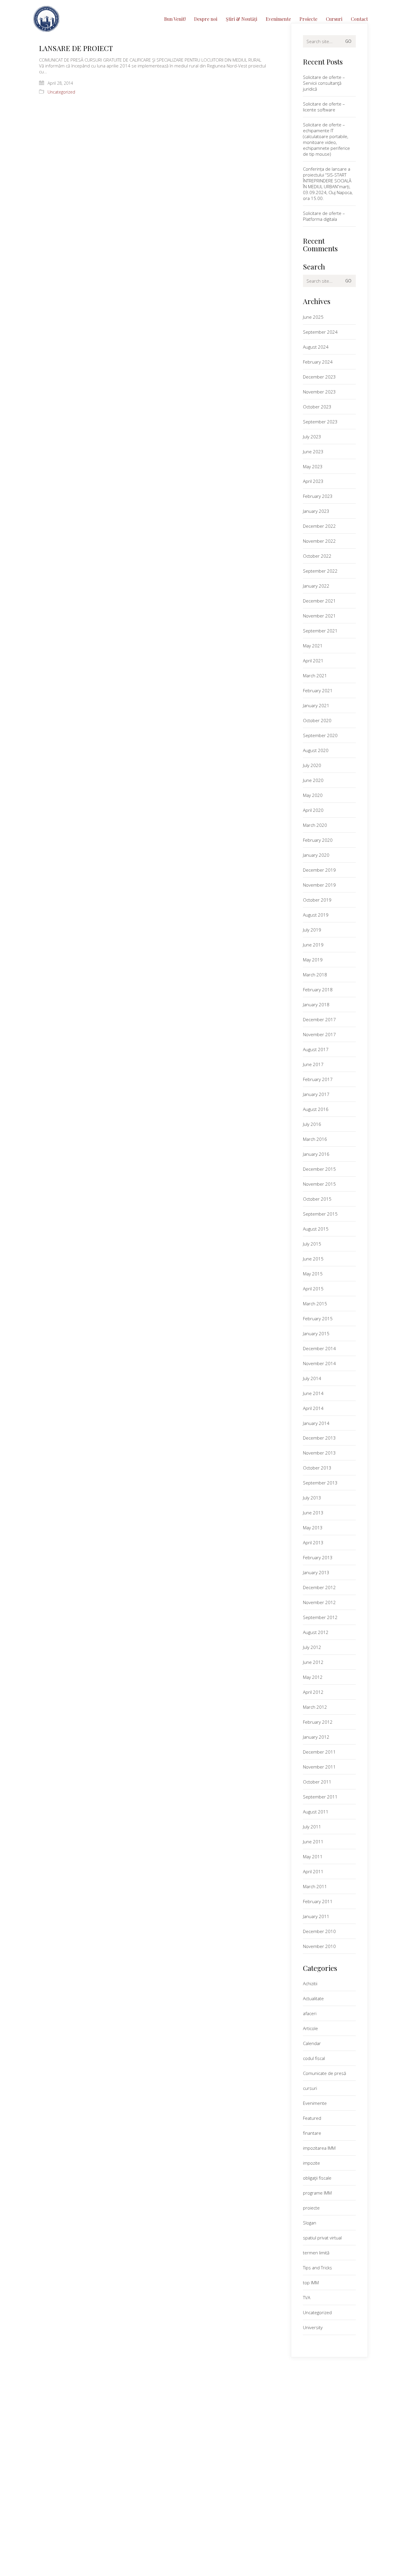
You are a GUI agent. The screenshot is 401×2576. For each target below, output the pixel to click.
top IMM (311, 2283)
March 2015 (315, 1304)
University (313, 2327)
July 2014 (312, 1378)
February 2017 (318, 1079)
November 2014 (319, 1363)
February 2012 (318, 1722)
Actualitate (313, 1998)
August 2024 (316, 347)
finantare (312, 2133)
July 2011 (312, 1827)
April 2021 (313, 661)
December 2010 (319, 1931)
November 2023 (319, 392)
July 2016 (312, 1124)
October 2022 (317, 556)
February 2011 (318, 1901)
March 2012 (315, 1707)
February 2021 (318, 690)
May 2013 (313, 1528)
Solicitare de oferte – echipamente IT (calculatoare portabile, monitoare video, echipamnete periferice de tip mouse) (326, 139)
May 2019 (313, 960)
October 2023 (317, 407)
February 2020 (318, 840)
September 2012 (320, 1617)
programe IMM (317, 2193)
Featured (312, 2118)
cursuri (310, 2088)
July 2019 (312, 930)
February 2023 (318, 496)
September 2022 (320, 571)
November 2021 (319, 616)
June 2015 (313, 1259)
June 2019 (313, 945)
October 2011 (317, 1782)
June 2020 (313, 780)
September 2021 (320, 631)
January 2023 (316, 511)
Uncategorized (61, 92)
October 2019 (317, 900)
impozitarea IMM (319, 2148)
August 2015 (316, 1229)
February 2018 (318, 990)
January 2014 (316, 1423)
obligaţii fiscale (317, 2178)
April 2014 (313, 1408)
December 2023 (319, 377)
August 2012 (316, 1632)
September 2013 (320, 1483)
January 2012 (316, 1737)
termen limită (316, 2253)
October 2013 (317, 1468)
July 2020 (312, 765)
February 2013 (318, 1557)
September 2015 (320, 1214)
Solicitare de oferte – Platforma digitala (324, 216)
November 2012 (319, 1602)
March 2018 (315, 975)
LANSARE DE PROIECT (76, 48)
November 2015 (319, 1184)
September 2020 (320, 735)
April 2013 (313, 1542)
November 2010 (319, 1946)
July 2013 (312, 1498)
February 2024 (318, 362)
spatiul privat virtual (322, 2238)
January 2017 (316, 1094)
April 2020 (313, 810)
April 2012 (313, 1692)
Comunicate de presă (325, 2073)
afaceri (310, 2013)
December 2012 (319, 1587)
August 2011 (316, 1812)
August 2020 (316, 750)
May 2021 (313, 646)
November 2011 (319, 1767)
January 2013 (316, 1572)
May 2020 (313, 795)
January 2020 (316, 855)
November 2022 (319, 541)
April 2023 (313, 481)
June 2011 (313, 1842)
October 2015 (317, 1199)
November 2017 (319, 1034)
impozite (311, 2163)
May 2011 (313, 1857)
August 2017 (316, 1049)
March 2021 (315, 676)
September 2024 (320, 332)
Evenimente (315, 2103)
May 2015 (313, 1274)
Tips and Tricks (317, 2268)
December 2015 (319, 1169)
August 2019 (316, 915)
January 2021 (316, 705)
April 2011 (313, 1871)
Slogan (310, 2223)
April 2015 (313, 1289)
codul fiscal (314, 2058)
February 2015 (318, 1318)
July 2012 (312, 1647)
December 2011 (319, 1752)
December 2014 (319, 1348)
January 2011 (316, 1916)
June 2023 (313, 452)
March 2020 (315, 825)
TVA (307, 2297)
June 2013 (313, 1513)
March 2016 (315, 1139)
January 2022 (316, 586)
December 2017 (319, 1019)
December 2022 (319, 526)
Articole (310, 2028)
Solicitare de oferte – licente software (324, 107)
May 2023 (313, 466)
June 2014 (313, 1393)
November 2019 (319, 885)
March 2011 (315, 1886)
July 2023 (312, 437)
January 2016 (316, 1154)
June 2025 (313, 317)
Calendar (312, 2043)
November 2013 (319, 1453)
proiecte (311, 2208)
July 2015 (312, 1244)
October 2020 (317, 720)
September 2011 (320, 1797)
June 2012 (313, 1662)
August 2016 (316, 1109)
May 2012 (313, 1677)
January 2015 (316, 1333)
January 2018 (316, 1004)
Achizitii (310, 1983)
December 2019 (319, 870)
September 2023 (320, 422)
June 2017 (313, 1064)
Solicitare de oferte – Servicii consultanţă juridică (324, 83)
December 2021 (319, 601)
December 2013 (319, 1438)
